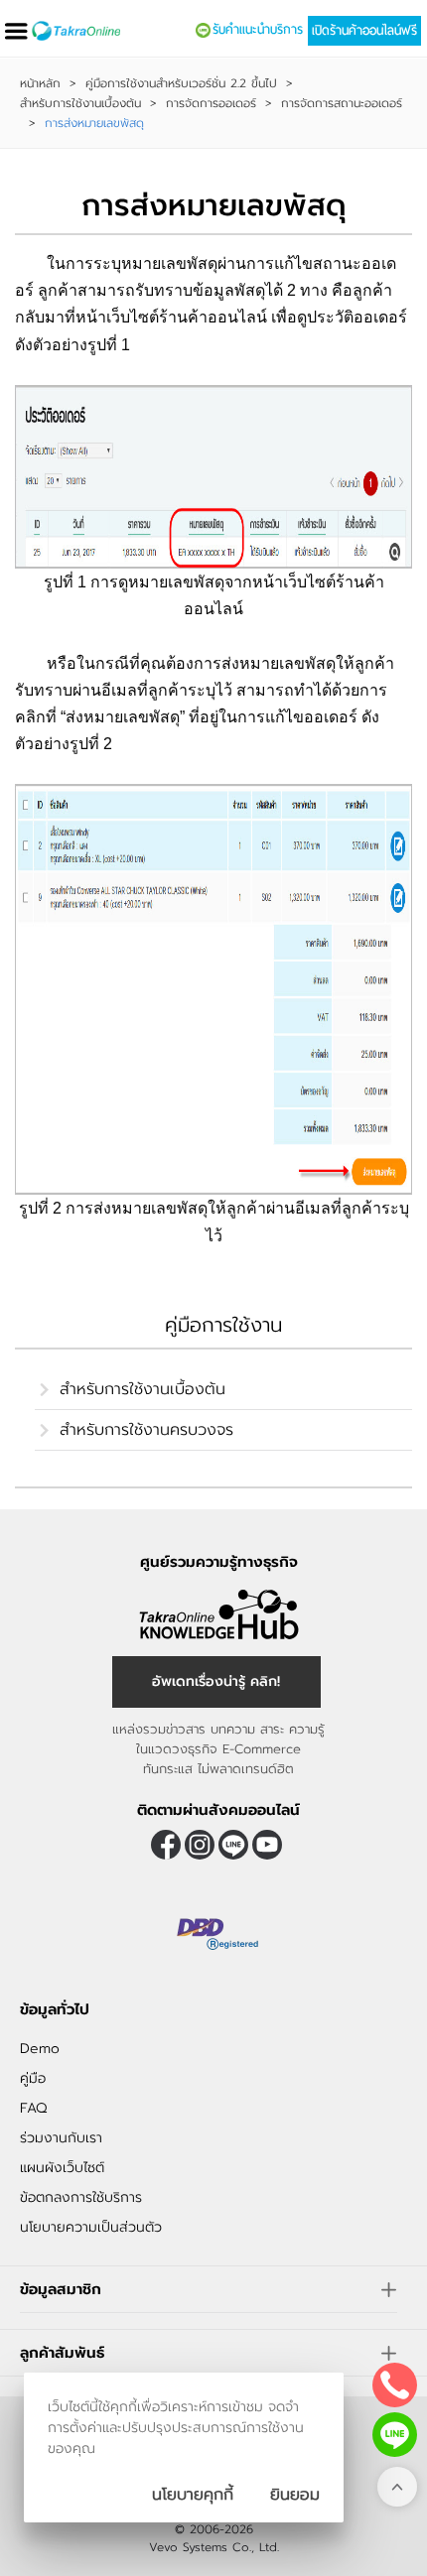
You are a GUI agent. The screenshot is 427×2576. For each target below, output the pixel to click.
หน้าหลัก (40, 83)
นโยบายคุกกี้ (193, 2495)
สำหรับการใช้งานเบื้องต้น (80, 103)
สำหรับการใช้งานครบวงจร (146, 1430)
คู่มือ (33, 2078)
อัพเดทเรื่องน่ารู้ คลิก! (216, 1681)
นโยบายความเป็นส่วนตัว (91, 2227)
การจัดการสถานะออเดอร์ (342, 103)
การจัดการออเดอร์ (211, 103)
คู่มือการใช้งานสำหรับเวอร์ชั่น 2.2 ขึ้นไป (181, 83)
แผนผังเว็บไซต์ (62, 2168)
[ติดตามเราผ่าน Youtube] (267, 1845)
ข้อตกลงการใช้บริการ (81, 2197)
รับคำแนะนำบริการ (258, 30)
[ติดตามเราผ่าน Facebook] (166, 1845)
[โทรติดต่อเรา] (395, 2385)
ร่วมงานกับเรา (61, 2138)
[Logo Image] (76, 31)
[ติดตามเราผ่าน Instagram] (200, 1845)
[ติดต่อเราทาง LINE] (395, 2435)
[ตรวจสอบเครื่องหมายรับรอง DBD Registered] (218, 1935)
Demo (40, 2049)
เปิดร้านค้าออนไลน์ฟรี (364, 31)
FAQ (33, 2108)
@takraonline (233, 1845)
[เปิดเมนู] (16, 31)
